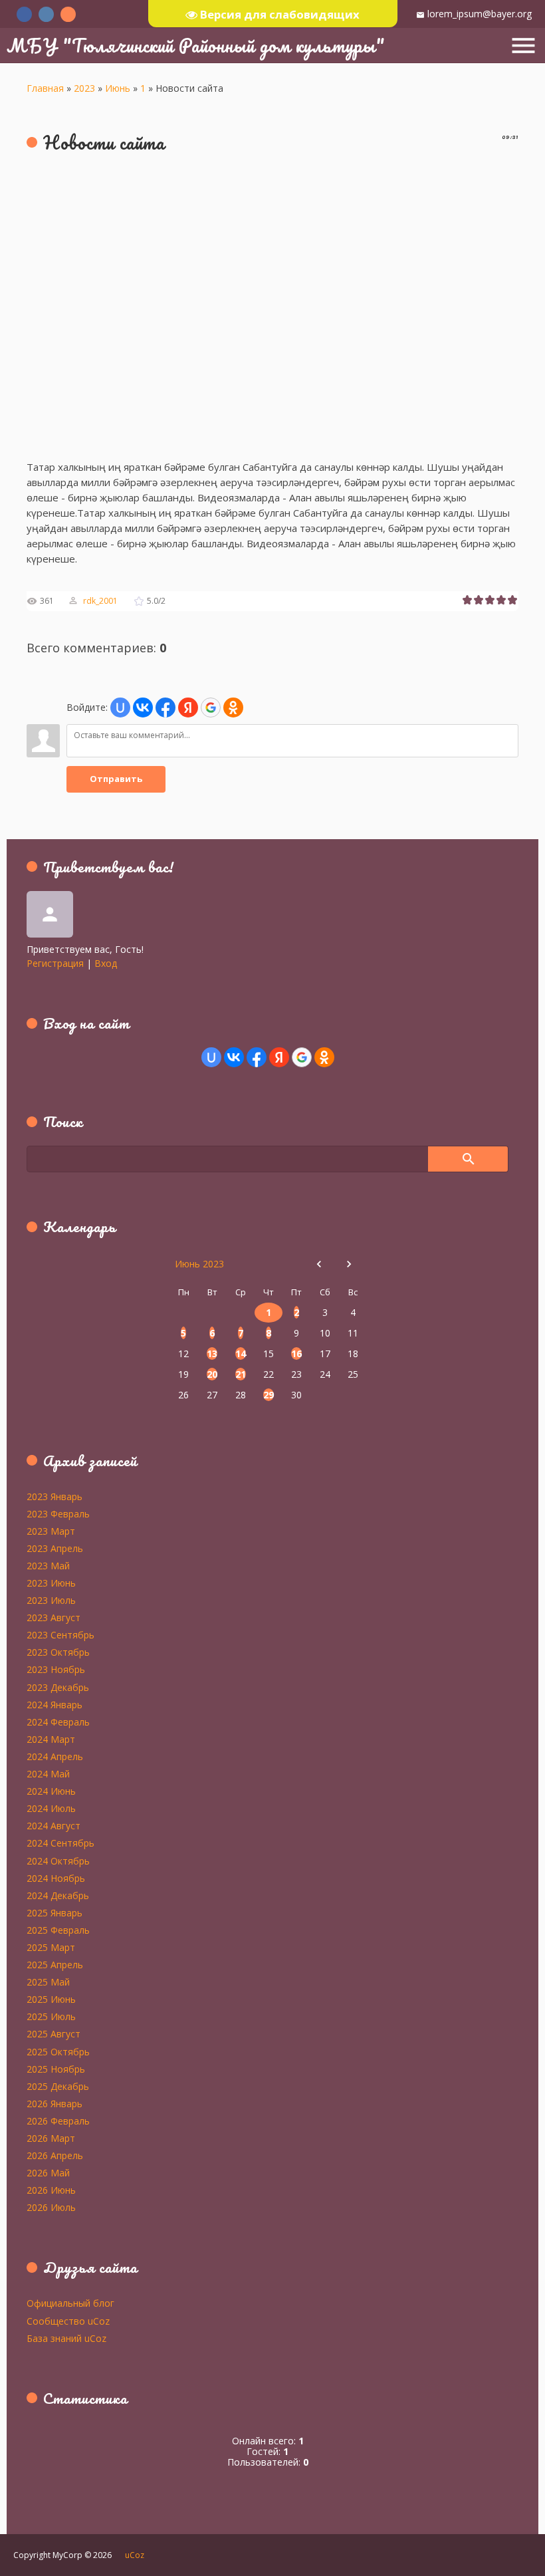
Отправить (116, 779)
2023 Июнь (51, 1583)
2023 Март (51, 1531)
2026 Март (51, 2138)
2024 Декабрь (58, 1895)
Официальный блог (70, 2303)
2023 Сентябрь (60, 1634)
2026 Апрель (55, 2155)
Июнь (118, 88)
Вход (106, 963)
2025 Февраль (58, 1930)
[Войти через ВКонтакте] (143, 708)
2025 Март (51, 1947)
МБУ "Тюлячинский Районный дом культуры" (196, 45)
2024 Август (54, 1825)
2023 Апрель (55, 1548)
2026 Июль (51, 2207)
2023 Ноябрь (56, 1669)
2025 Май (48, 1982)
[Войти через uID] (120, 708)
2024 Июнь (51, 1791)
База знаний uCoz (66, 2338)
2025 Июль (51, 2016)
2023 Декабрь (58, 1687)
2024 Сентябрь (60, 1843)
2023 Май (48, 1565)
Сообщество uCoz (68, 2321)
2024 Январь (54, 1704)
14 (241, 1353)
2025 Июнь (51, 1999)
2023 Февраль (58, 1513)
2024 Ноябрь (56, 1878)
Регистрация (55, 963)
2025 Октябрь (58, 2051)
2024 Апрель (55, 1756)
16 (296, 1353)
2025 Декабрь (58, 2086)
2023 (84, 88)
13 (212, 1353)
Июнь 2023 (199, 1264)
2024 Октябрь (58, 1861)
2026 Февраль (58, 2121)
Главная (45, 88)
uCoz (135, 2555)
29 (269, 1395)
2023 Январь (54, 1496)
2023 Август (54, 1617)
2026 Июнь (51, 2190)
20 (212, 1374)
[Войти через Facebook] (165, 708)
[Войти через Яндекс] (188, 708)
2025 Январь (54, 1912)
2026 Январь (54, 2103)
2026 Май (48, 2172)
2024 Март (51, 1739)
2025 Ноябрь (56, 2069)
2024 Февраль (58, 1722)
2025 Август (54, 2033)
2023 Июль (51, 1600)
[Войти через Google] (211, 708)
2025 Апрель (55, 1964)
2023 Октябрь (58, 1652)
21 (241, 1374)
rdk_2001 (100, 601)
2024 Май (48, 1773)
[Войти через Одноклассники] (233, 708)
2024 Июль (51, 1808)
